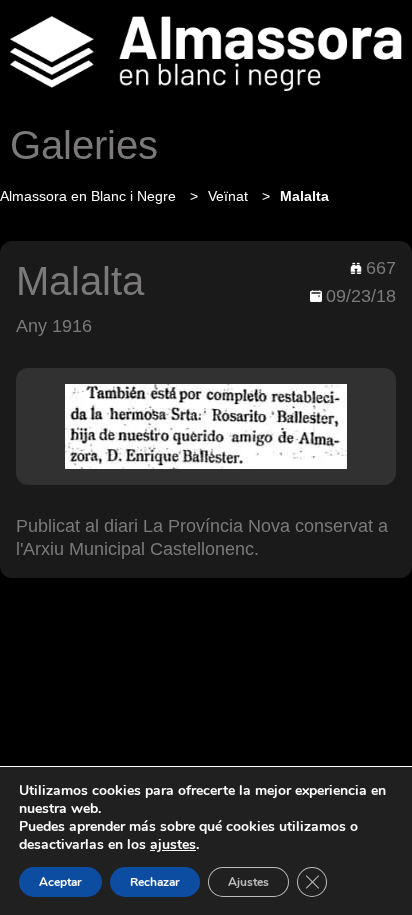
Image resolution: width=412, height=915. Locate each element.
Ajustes (248, 882)
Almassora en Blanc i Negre (90, 196)
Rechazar (155, 882)
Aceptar (60, 882)
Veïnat (230, 196)
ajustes (173, 845)
